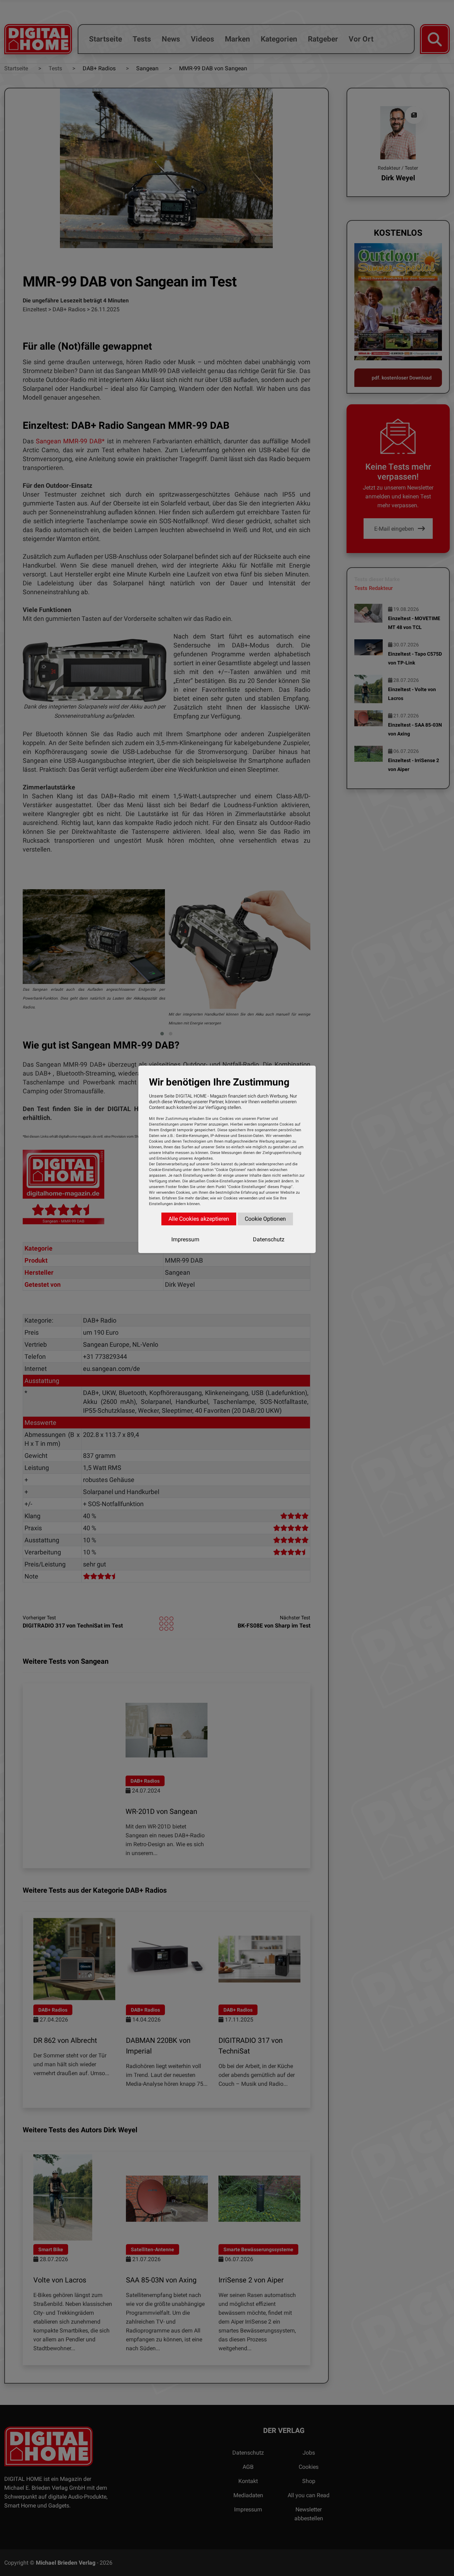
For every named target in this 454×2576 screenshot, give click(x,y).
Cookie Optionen (265, 1219)
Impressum (185, 1239)
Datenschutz (269, 1239)
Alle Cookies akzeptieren (199, 1219)
